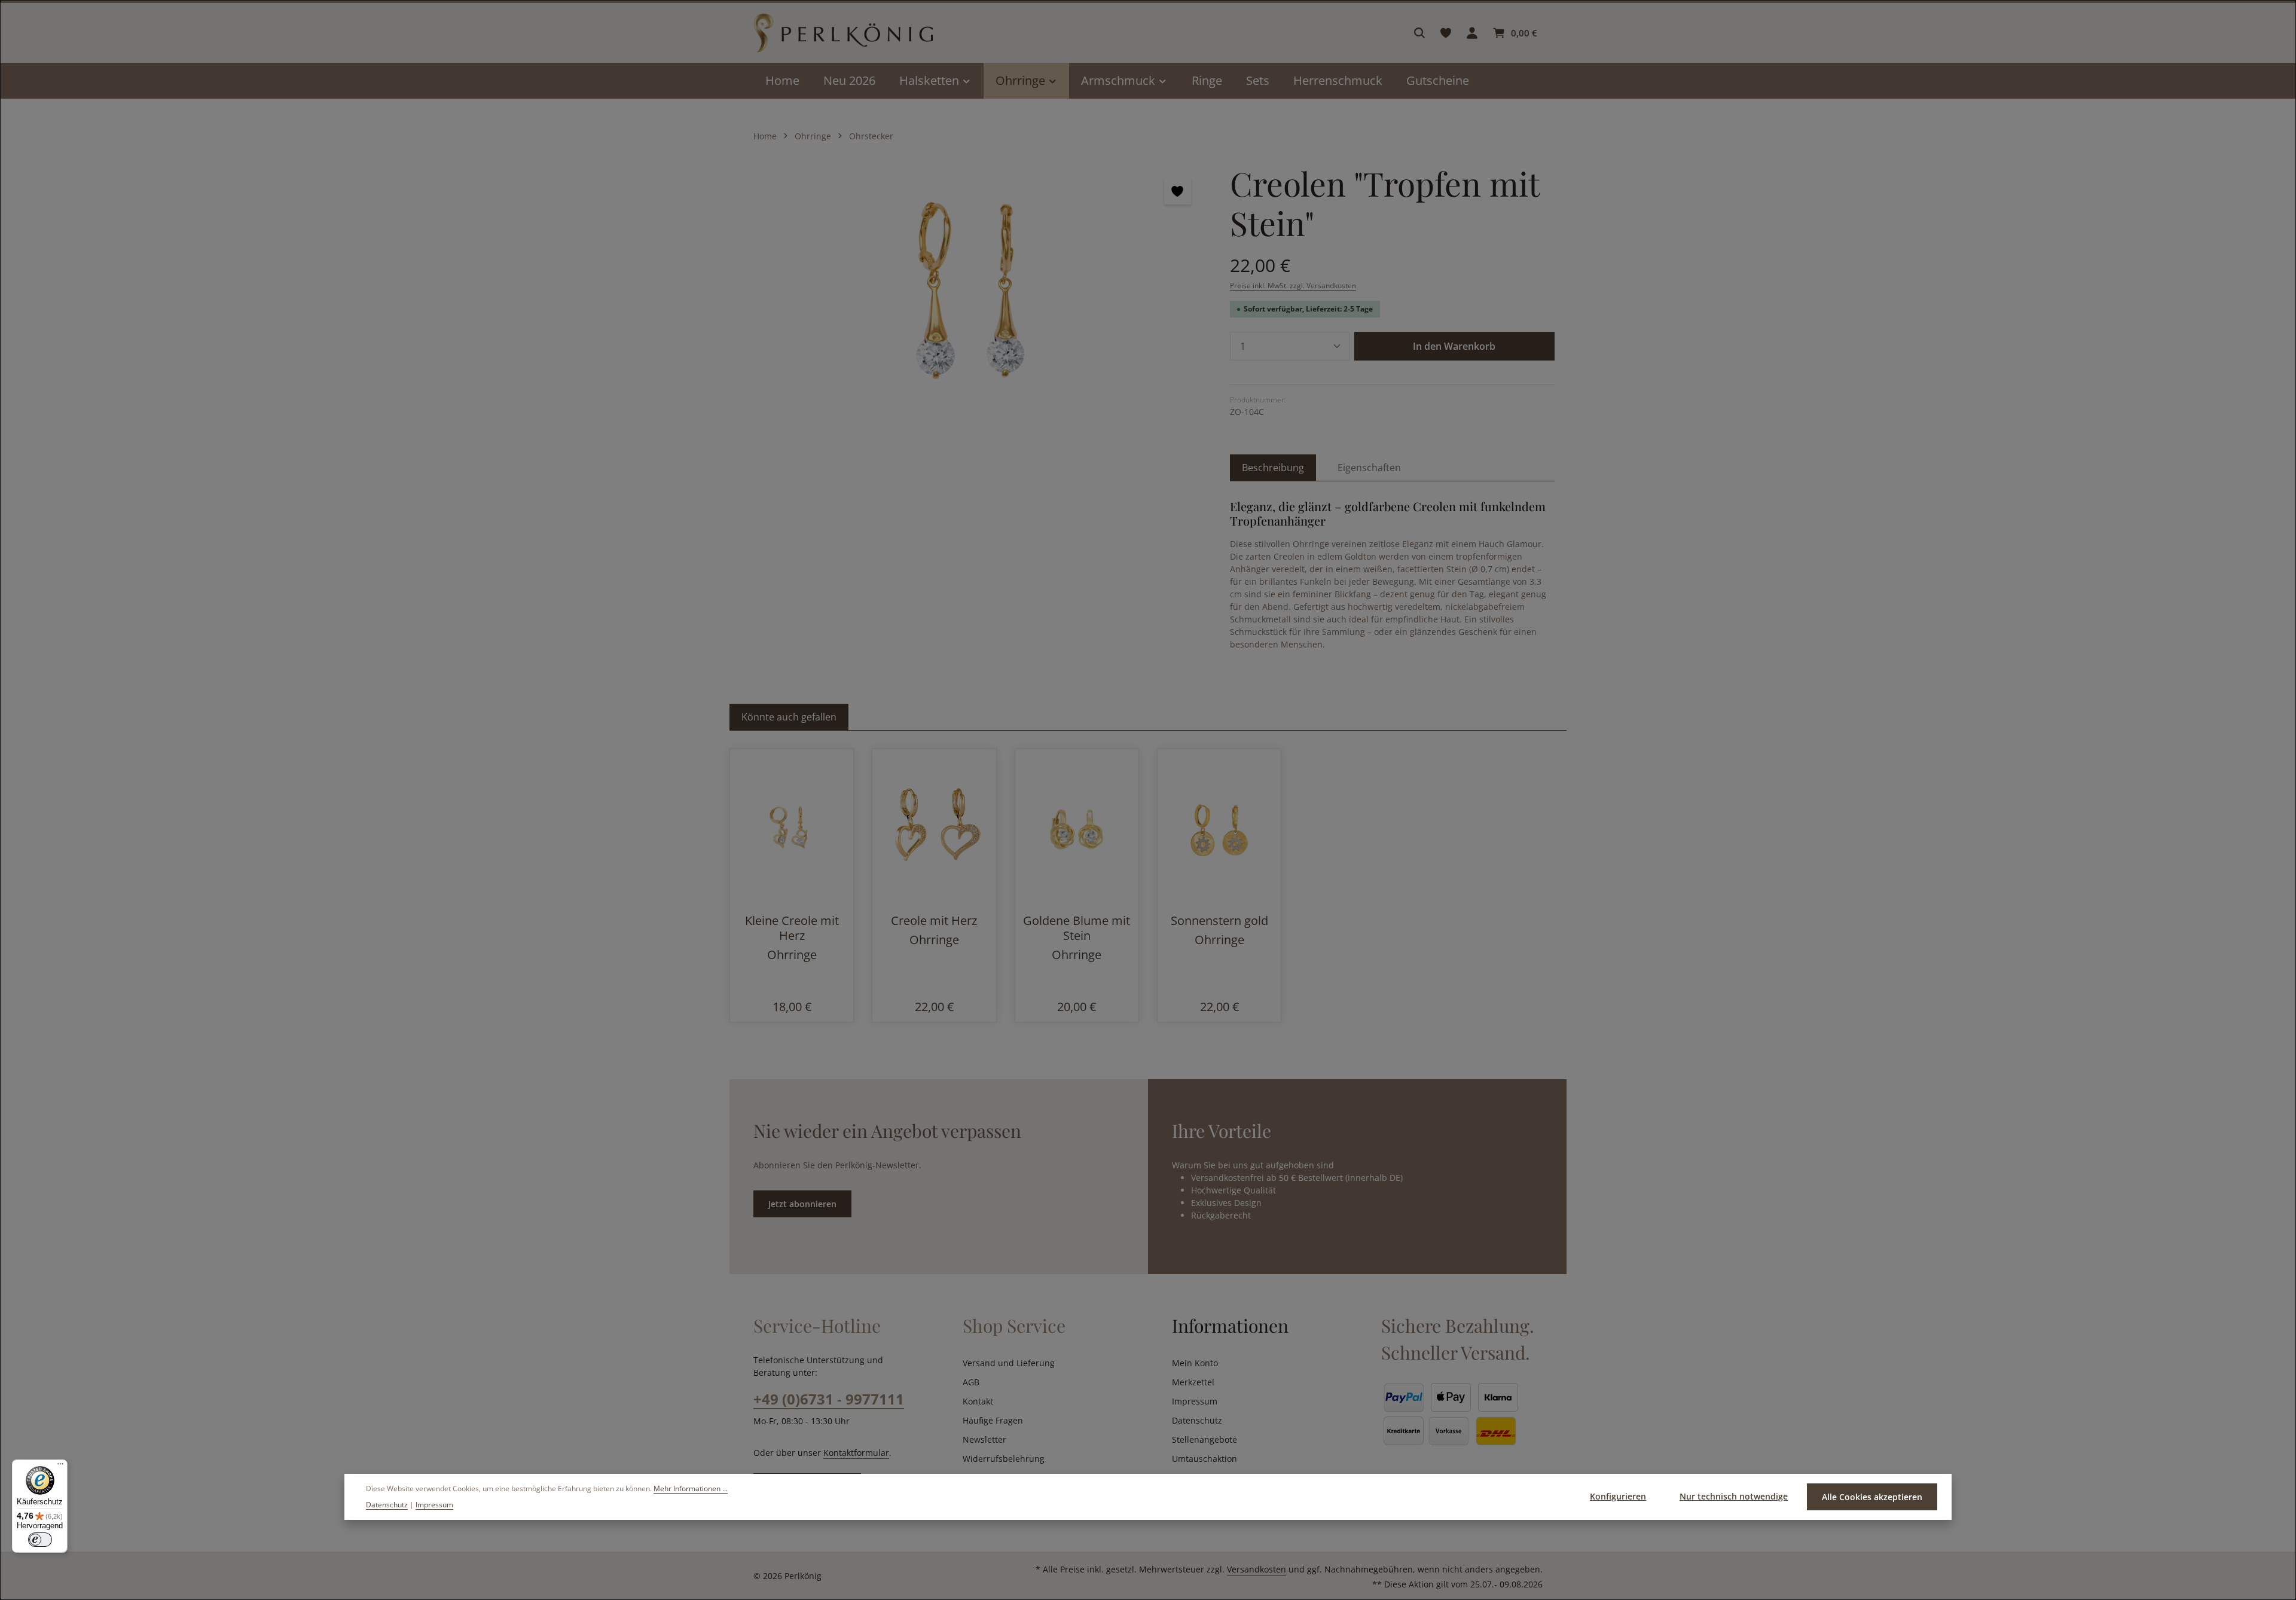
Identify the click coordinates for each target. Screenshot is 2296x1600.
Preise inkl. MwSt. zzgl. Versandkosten (1293, 286)
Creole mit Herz (934, 920)
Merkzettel (1193, 1382)
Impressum (1195, 1401)
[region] (974, 292)
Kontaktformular (856, 1453)
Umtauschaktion (1205, 1459)
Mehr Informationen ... (691, 1488)
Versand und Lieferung (1009, 1363)
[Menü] (60, 1467)
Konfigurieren (1618, 1496)
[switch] (40, 1540)
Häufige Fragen (993, 1420)
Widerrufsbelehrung (1004, 1459)
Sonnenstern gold (1219, 920)
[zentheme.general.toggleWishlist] (1178, 191)
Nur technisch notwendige (1734, 1496)
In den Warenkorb (1454, 346)
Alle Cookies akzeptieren (1872, 1497)
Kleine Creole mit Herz (792, 928)
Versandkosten (1257, 1569)
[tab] (1273, 468)
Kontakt (978, 1401)
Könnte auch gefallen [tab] (789, 717)
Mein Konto (1195, 1363)
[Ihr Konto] (1472, 33)
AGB (971, 1382)
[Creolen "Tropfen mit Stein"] (973, 292)
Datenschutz (1197, 1420)
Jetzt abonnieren (802, 1204)
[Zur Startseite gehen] (843, 33)
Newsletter (984, 1439)
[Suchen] (1419, 33)
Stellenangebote (1205, 1439)
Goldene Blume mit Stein (1077, 928)
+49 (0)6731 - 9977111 (829, 1399)
